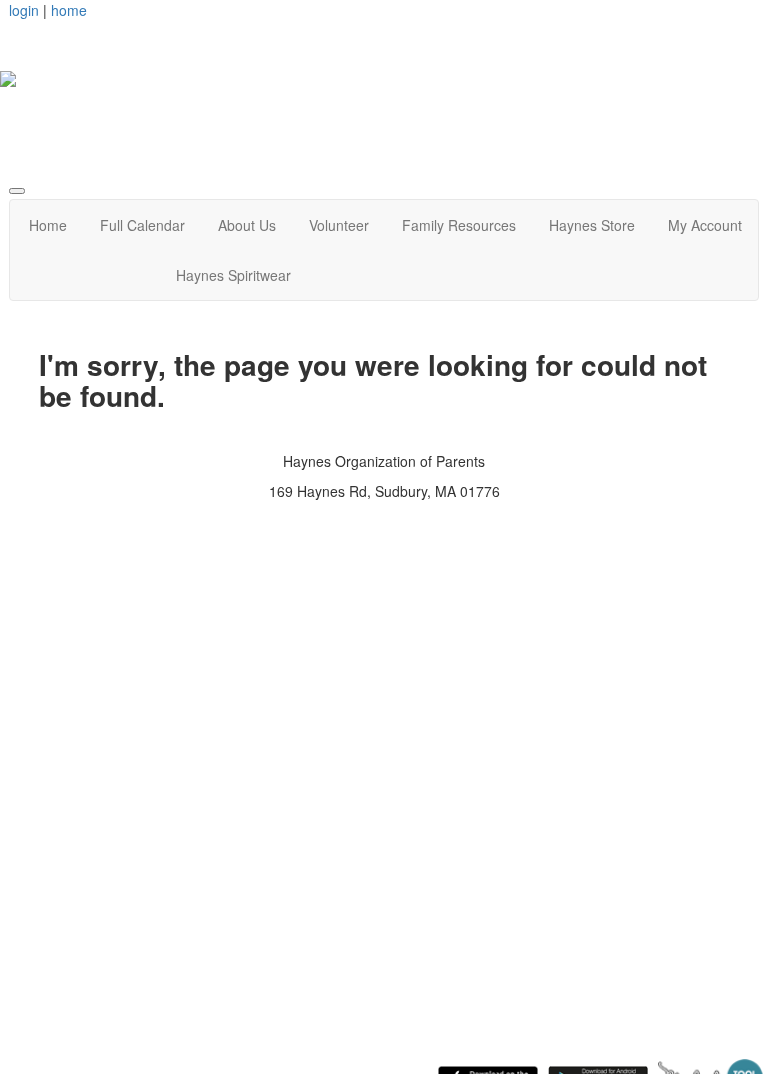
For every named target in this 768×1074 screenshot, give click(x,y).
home (69, 10)
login (24, 10)
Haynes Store (592, 225)
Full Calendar (142, 225)
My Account (705, 225)
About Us (247, 225)
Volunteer (339, 225)
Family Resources (459, 225)
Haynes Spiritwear (233, 275)
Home (48, 225)
